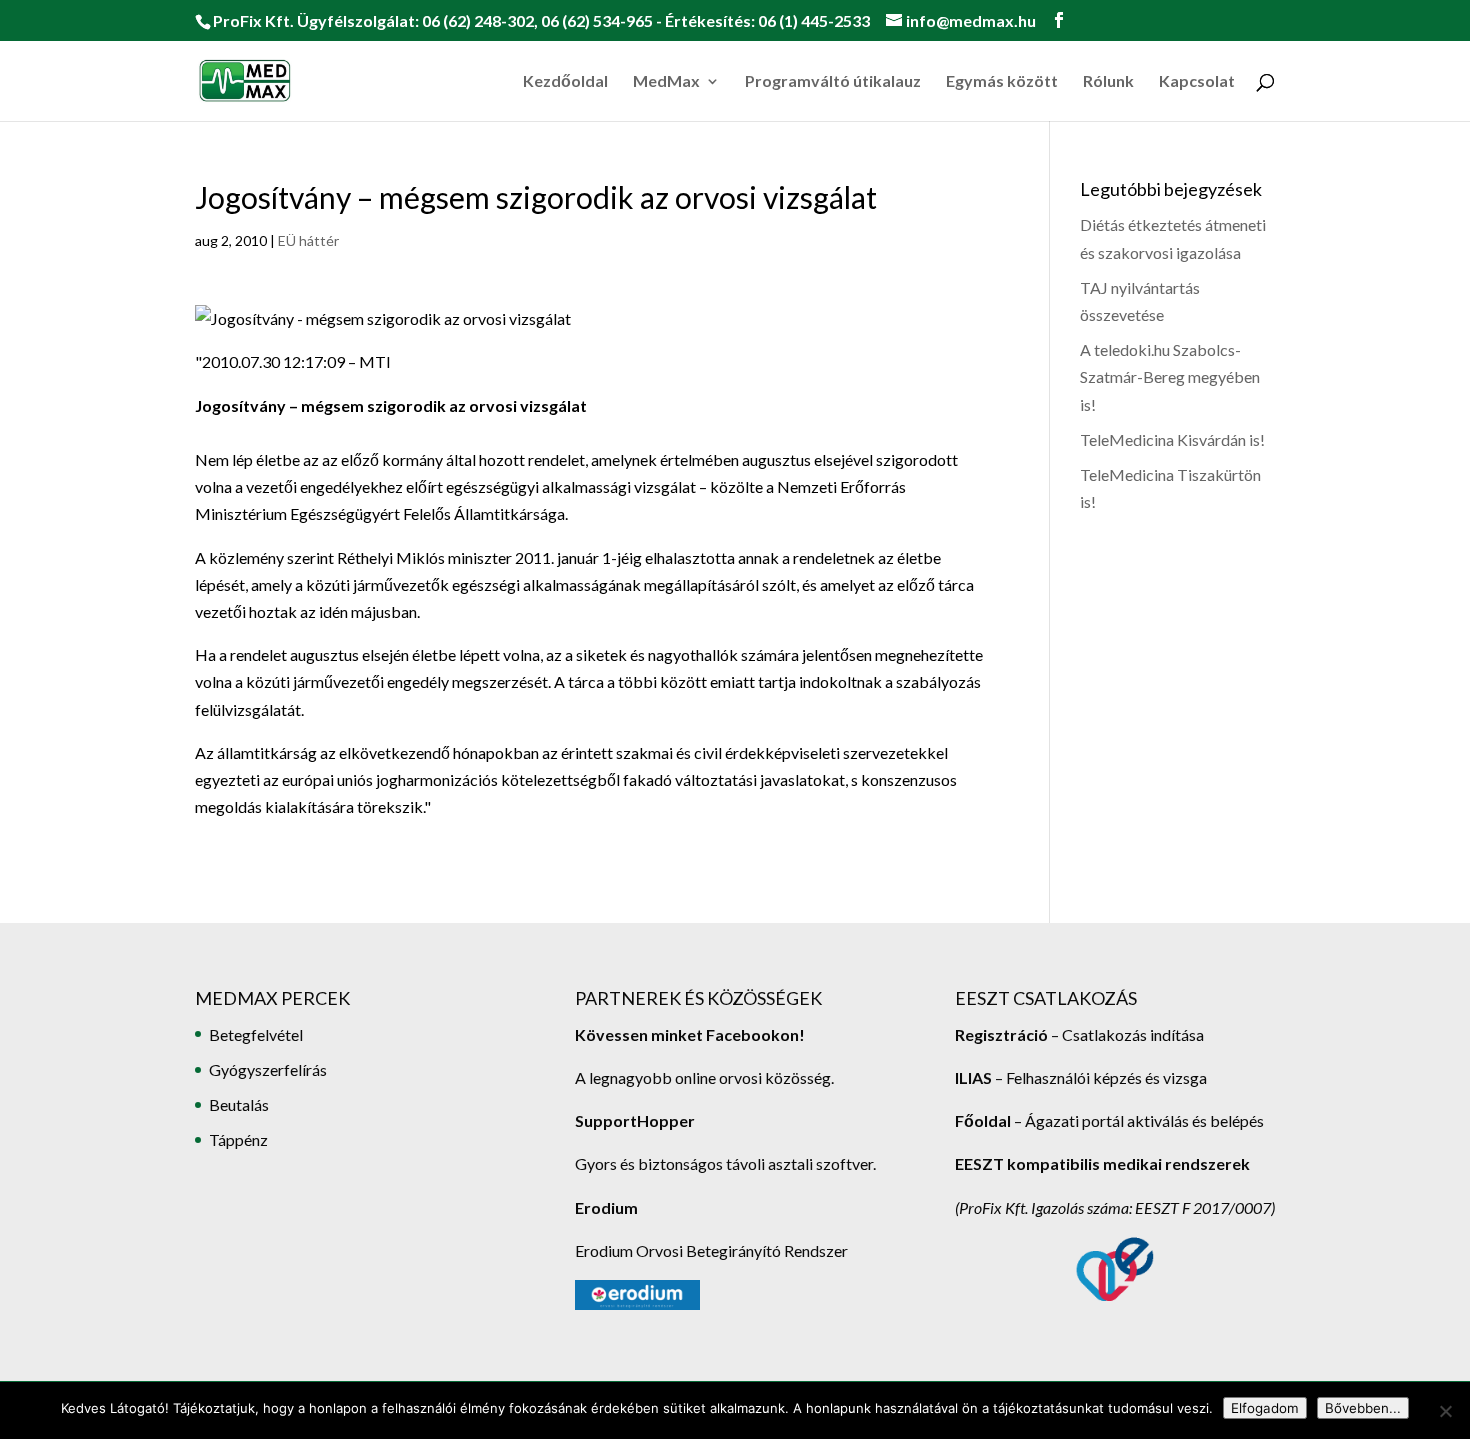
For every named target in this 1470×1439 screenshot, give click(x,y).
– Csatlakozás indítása (1126, 1034)
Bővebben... (1363, 1408)
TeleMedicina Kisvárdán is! (1172, 439)
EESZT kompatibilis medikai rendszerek (1102, 1163)
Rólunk (1108, 82)
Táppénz (238, 1139)
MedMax (666, 82)
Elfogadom (1265, 1408)
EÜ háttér (308, 240)
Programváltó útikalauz (833, 82)
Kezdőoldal (565, 82)
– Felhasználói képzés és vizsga (1081, 1077)
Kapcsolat (1197, 82)
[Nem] (1445, 1411)
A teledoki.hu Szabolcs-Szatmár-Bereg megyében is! (1170, 376)
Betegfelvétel (256, 1034)
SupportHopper (635, 1120)
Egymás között (1002, 82)
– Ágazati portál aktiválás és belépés (1109, 1120)
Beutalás (239, 1104)
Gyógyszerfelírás (268, 1069)
